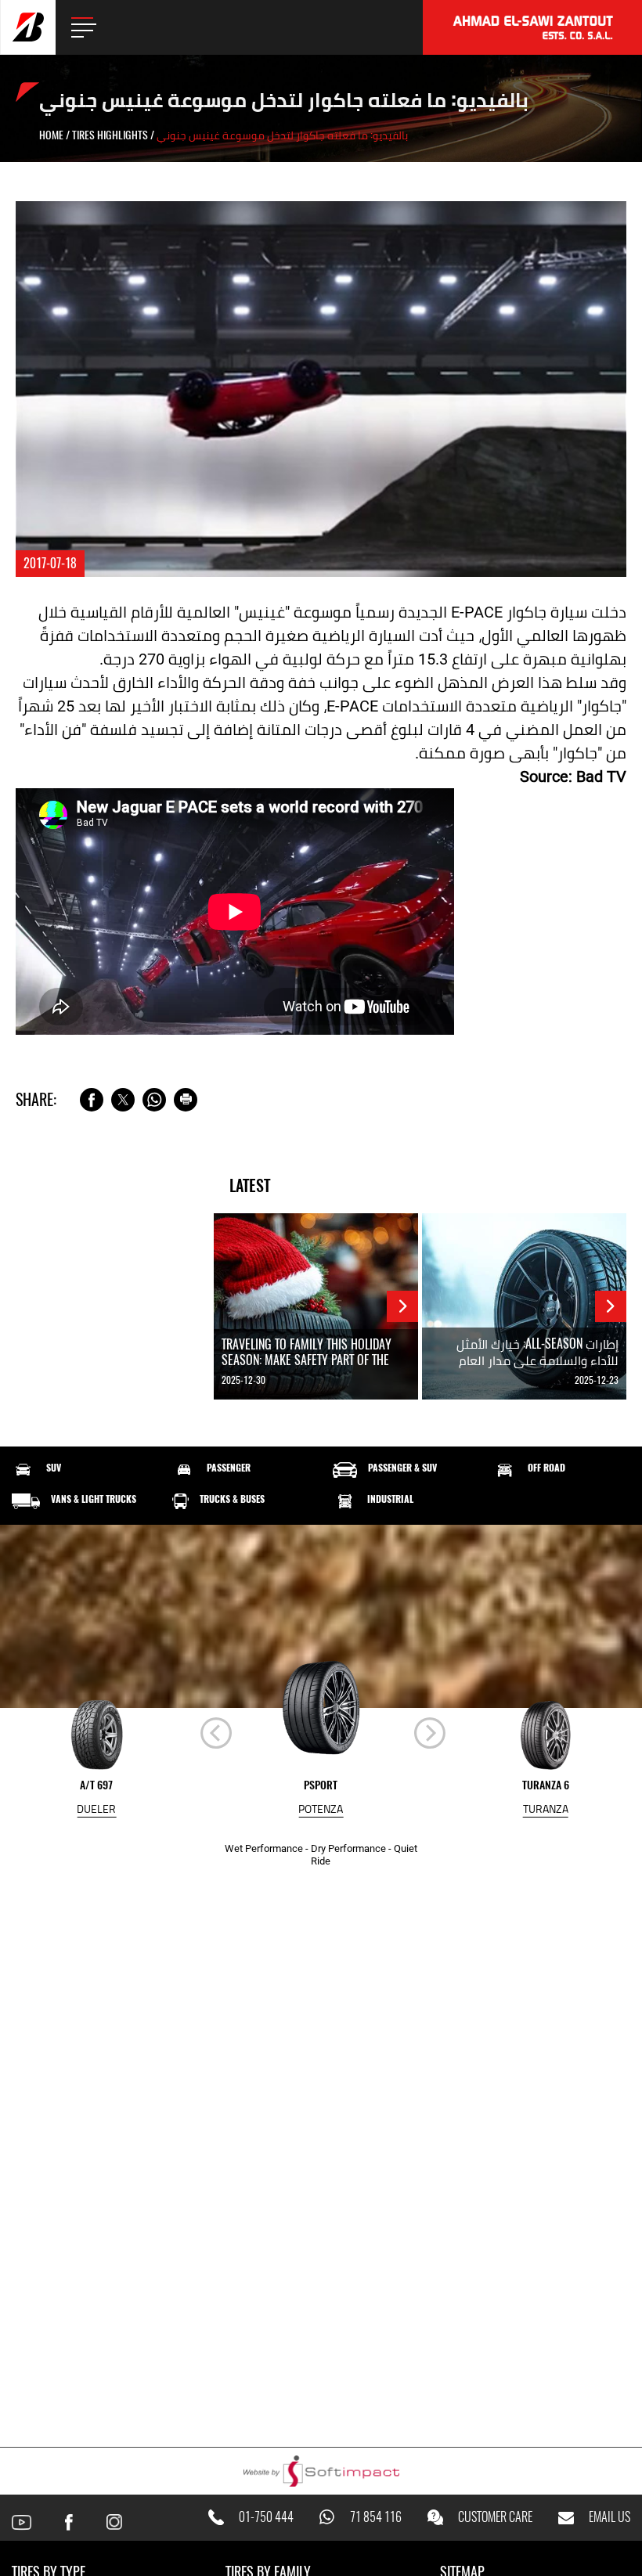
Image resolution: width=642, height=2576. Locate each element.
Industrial (390, 1499)
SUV (54, 1468)
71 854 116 (376, 2517)
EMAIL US (610, 2517)
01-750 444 (266, 2517)
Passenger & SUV (402, 1468)
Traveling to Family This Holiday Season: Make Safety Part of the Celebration (307, 1360)
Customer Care (495, 2517)
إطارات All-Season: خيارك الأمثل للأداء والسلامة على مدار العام (537, 1352)
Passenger (229, 1468)
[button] (430, 1733)
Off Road (546, 1468)
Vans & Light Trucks (94, 1499)
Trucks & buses (232, 1499)
